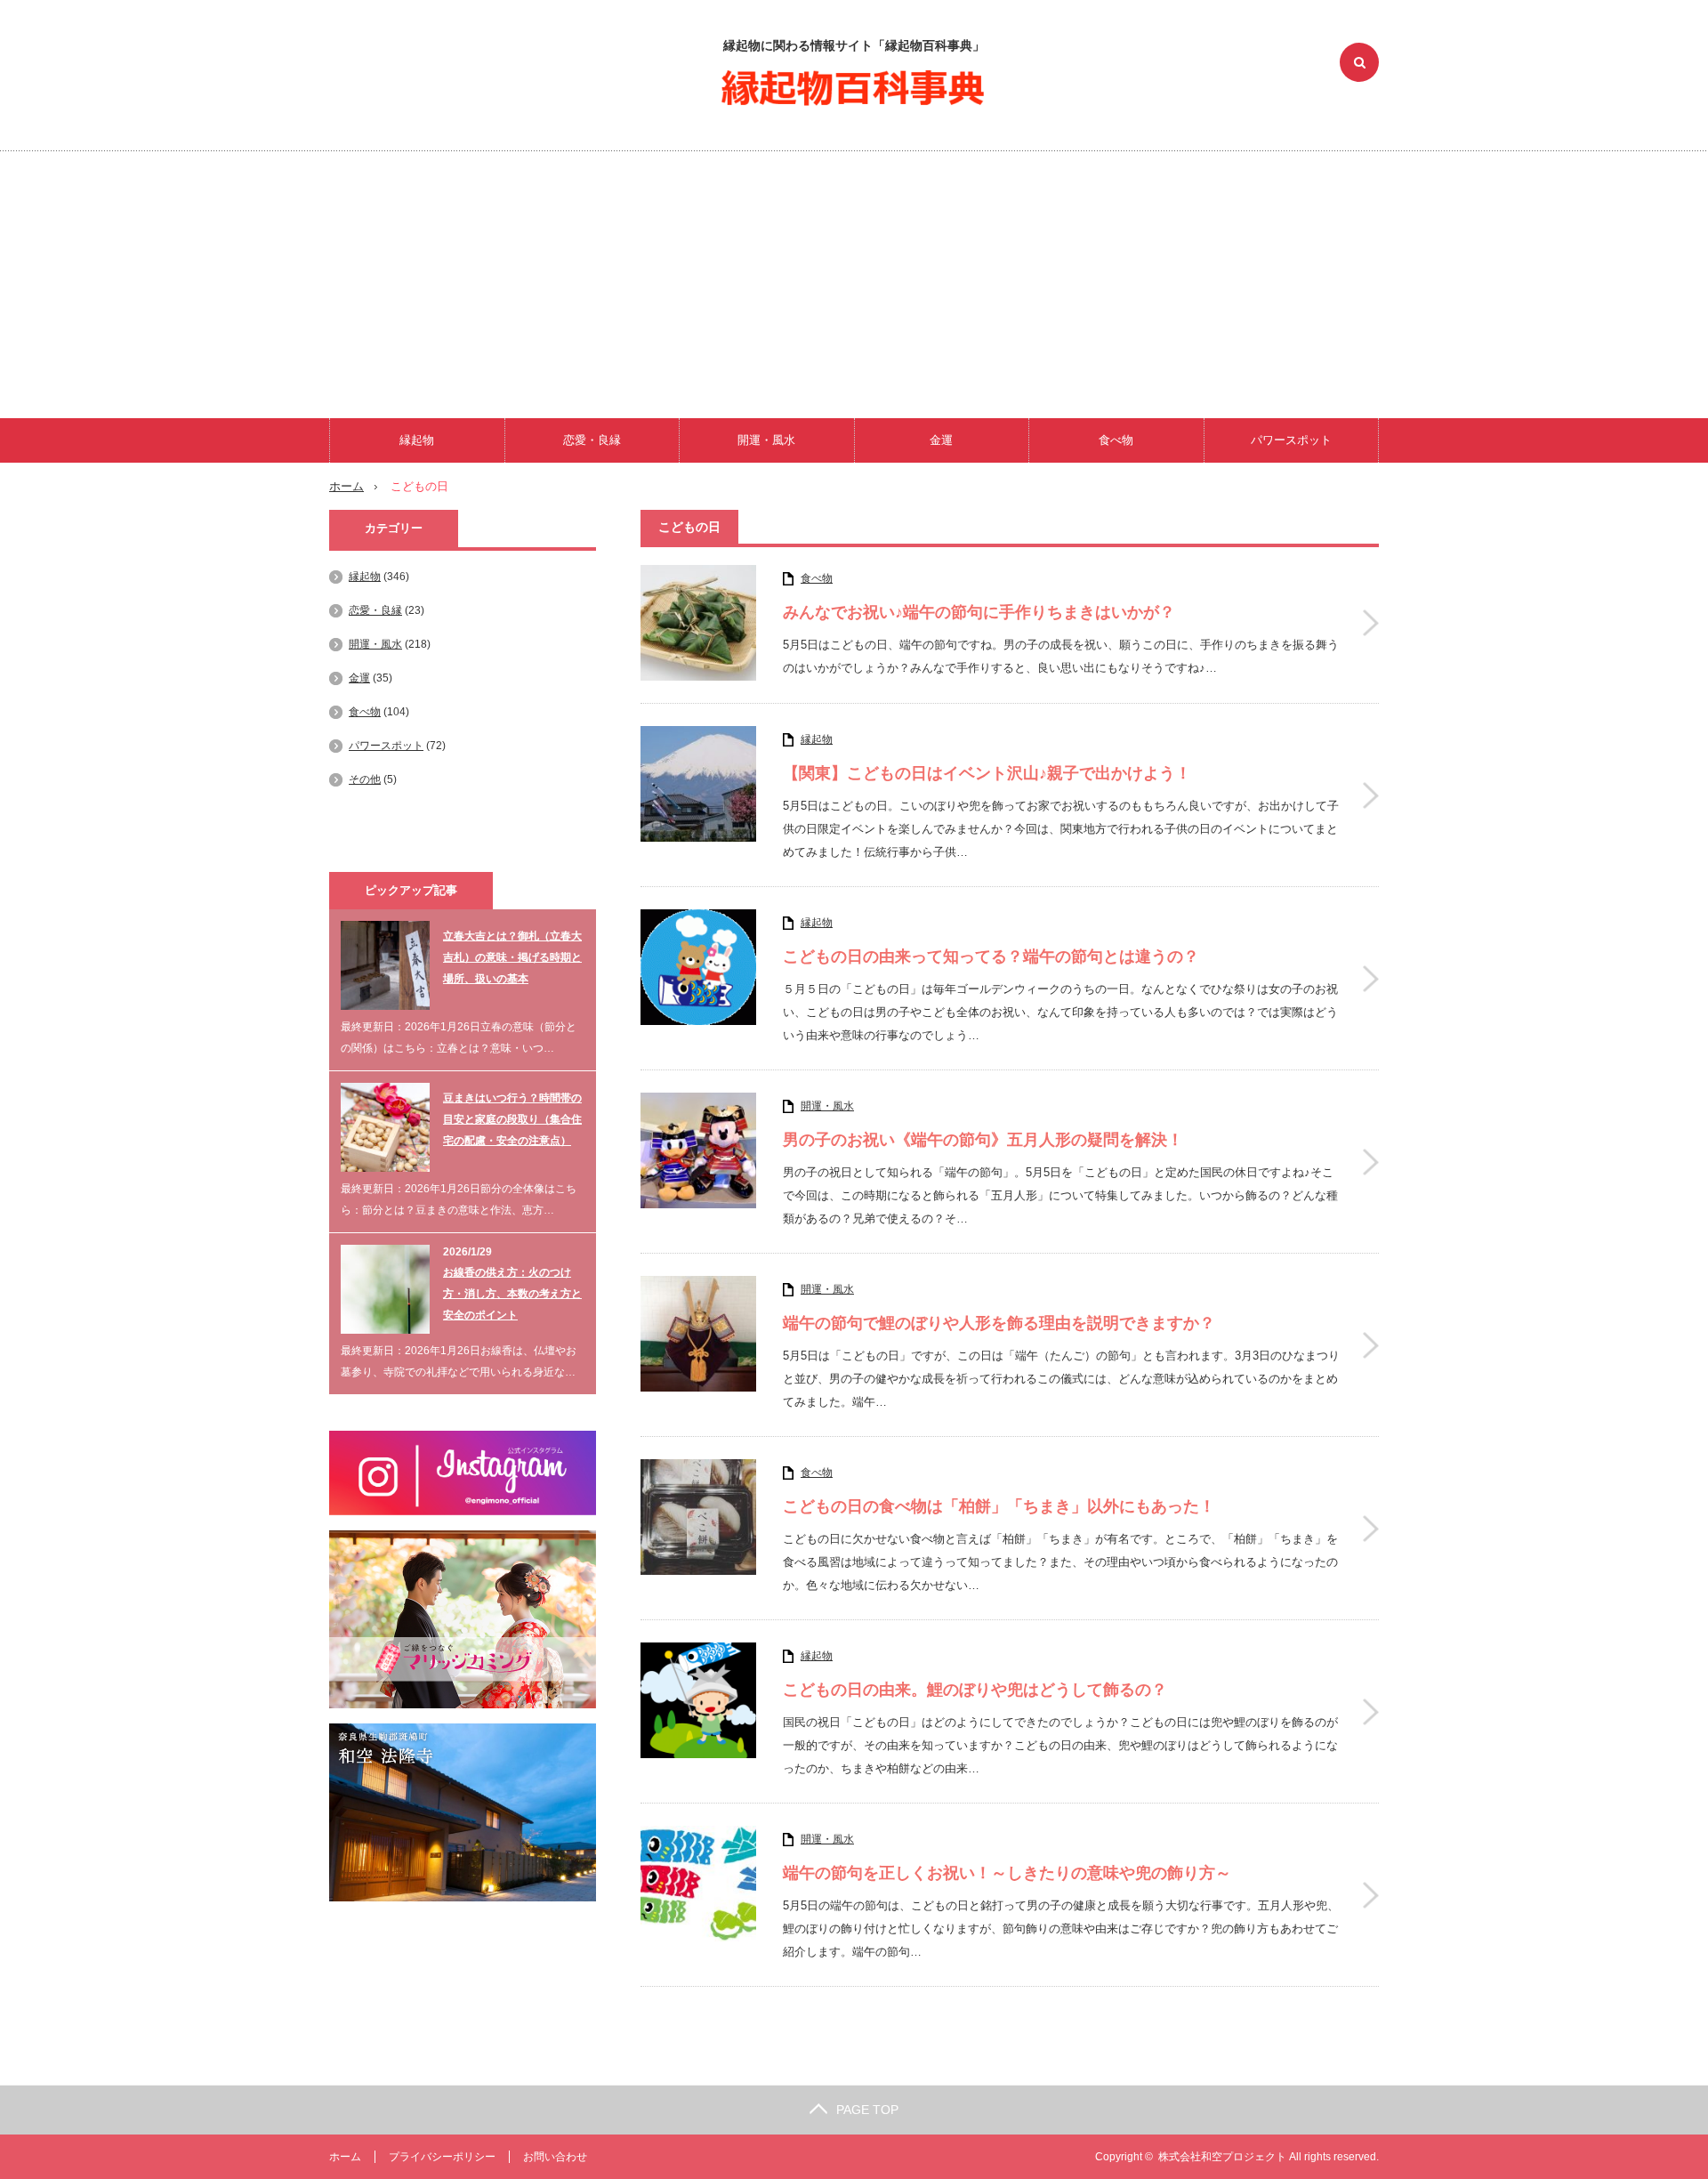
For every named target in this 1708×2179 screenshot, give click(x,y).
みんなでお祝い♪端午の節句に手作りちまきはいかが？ (979, 612)
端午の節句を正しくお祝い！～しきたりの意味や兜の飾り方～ (1007, 1873)
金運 (941, 440)
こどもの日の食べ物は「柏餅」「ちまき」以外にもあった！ (999, 1506)
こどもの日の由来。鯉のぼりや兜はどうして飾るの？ (975, 1690)
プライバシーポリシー (442, 2157)
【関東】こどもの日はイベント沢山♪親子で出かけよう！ (987, 773)
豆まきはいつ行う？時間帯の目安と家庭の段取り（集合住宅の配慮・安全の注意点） (512, 1119)
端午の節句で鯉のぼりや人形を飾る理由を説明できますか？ (999, 1323)
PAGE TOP (867, 2110)
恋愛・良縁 (592, 440)
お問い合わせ (555, 2157)
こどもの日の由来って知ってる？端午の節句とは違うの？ (991, 956)
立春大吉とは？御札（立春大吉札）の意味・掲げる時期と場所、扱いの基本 (512, 957)
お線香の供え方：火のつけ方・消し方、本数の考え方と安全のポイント (512, 1294)
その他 (365, 779)
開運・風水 (766, 440)
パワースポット (1291, 440)
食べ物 (1116, 440)
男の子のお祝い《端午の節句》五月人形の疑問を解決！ (983, 1140)
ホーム (345, 2157)
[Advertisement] (854, 285)
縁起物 (417, 440)
